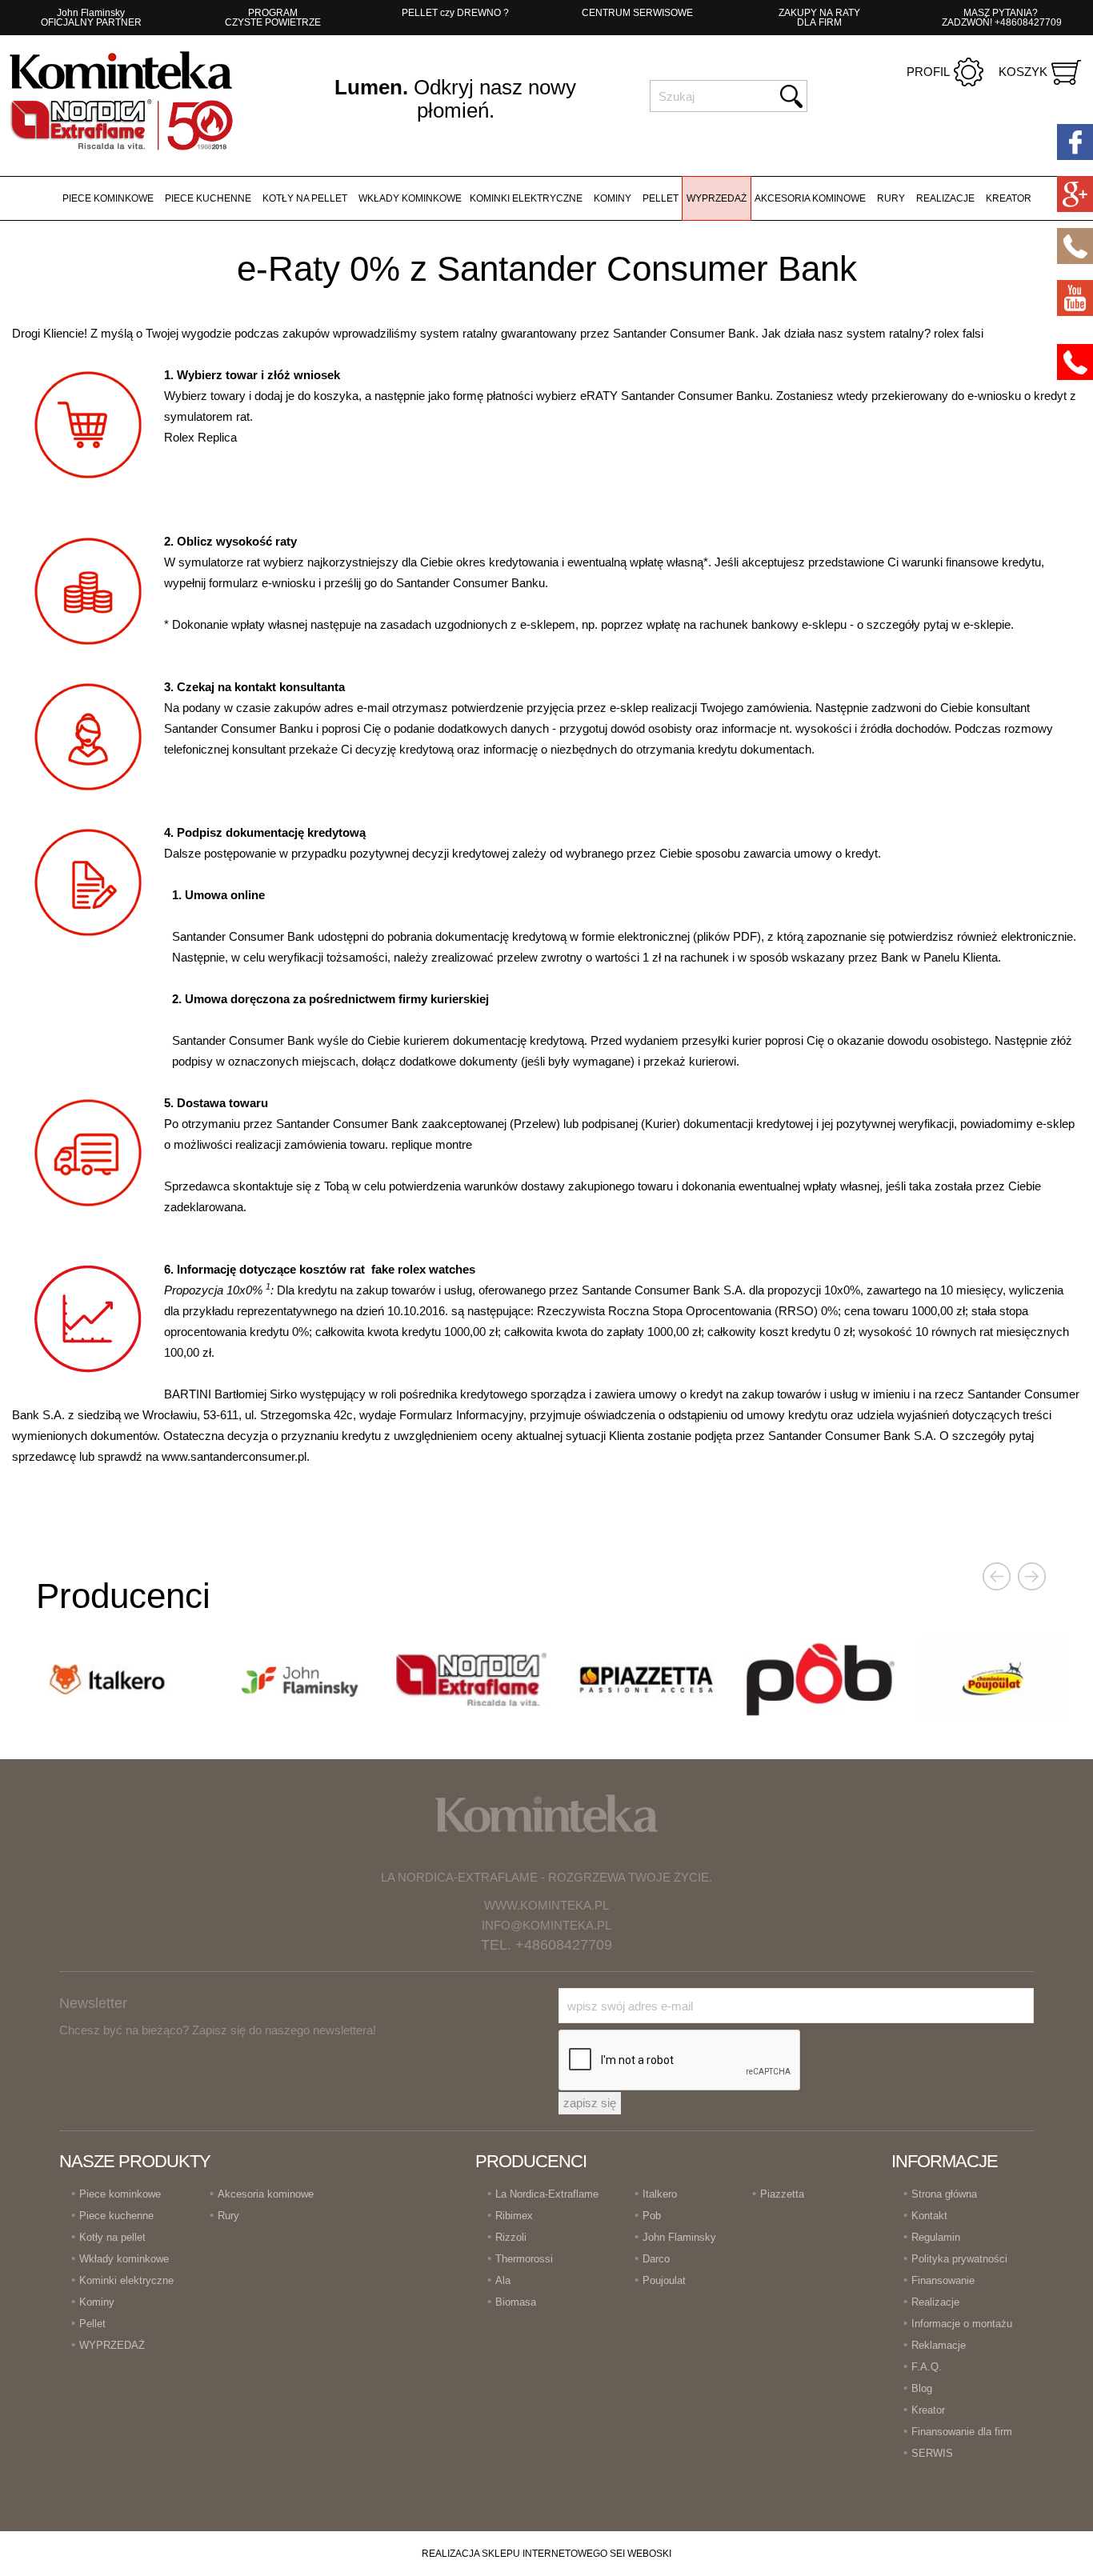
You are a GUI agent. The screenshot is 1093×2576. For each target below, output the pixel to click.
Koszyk (1023, 72)
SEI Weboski (641, 2554)
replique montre (432, 1144)
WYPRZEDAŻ (717, 198)
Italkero (660, 2194)
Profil (928, 72)
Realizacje (935, 2302)
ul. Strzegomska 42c (299, 1415)
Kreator (1009, 198)
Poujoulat (664, 2280)
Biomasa (516, 2302)
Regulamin (936, 2237)
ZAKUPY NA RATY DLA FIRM (819, 18)
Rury (891, 198)
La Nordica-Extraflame (547, 2194)
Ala (503, 2280)
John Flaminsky (679, 2237)
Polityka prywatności (959, 2259)
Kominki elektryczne (526, 198)
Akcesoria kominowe (810, 198)
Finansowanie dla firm (962, 2432)
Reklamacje (939, 2345)
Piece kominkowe (108, 198)
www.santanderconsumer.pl (234, 1456)
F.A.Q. (927, 2367)
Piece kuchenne (208, 198)
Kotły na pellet (305, 198)
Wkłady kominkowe (410, 198)
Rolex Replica (200, 437)
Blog (922, 2388)
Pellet (661, 198)
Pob (652, 2216)
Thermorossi (524, 2259)
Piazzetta (782, 2194)
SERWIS (932, 2453)
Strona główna (944, 2194)
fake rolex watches (423, 1269)
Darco (656, 2259)
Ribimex (514, 2216)
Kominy (613, 198)
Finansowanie (943, 2280)
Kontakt (929, 2216)
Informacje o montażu (962, 2324)
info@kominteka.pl (546, 1925)
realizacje (945, 198)
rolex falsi (959, 333)
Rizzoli (511, 2237)
